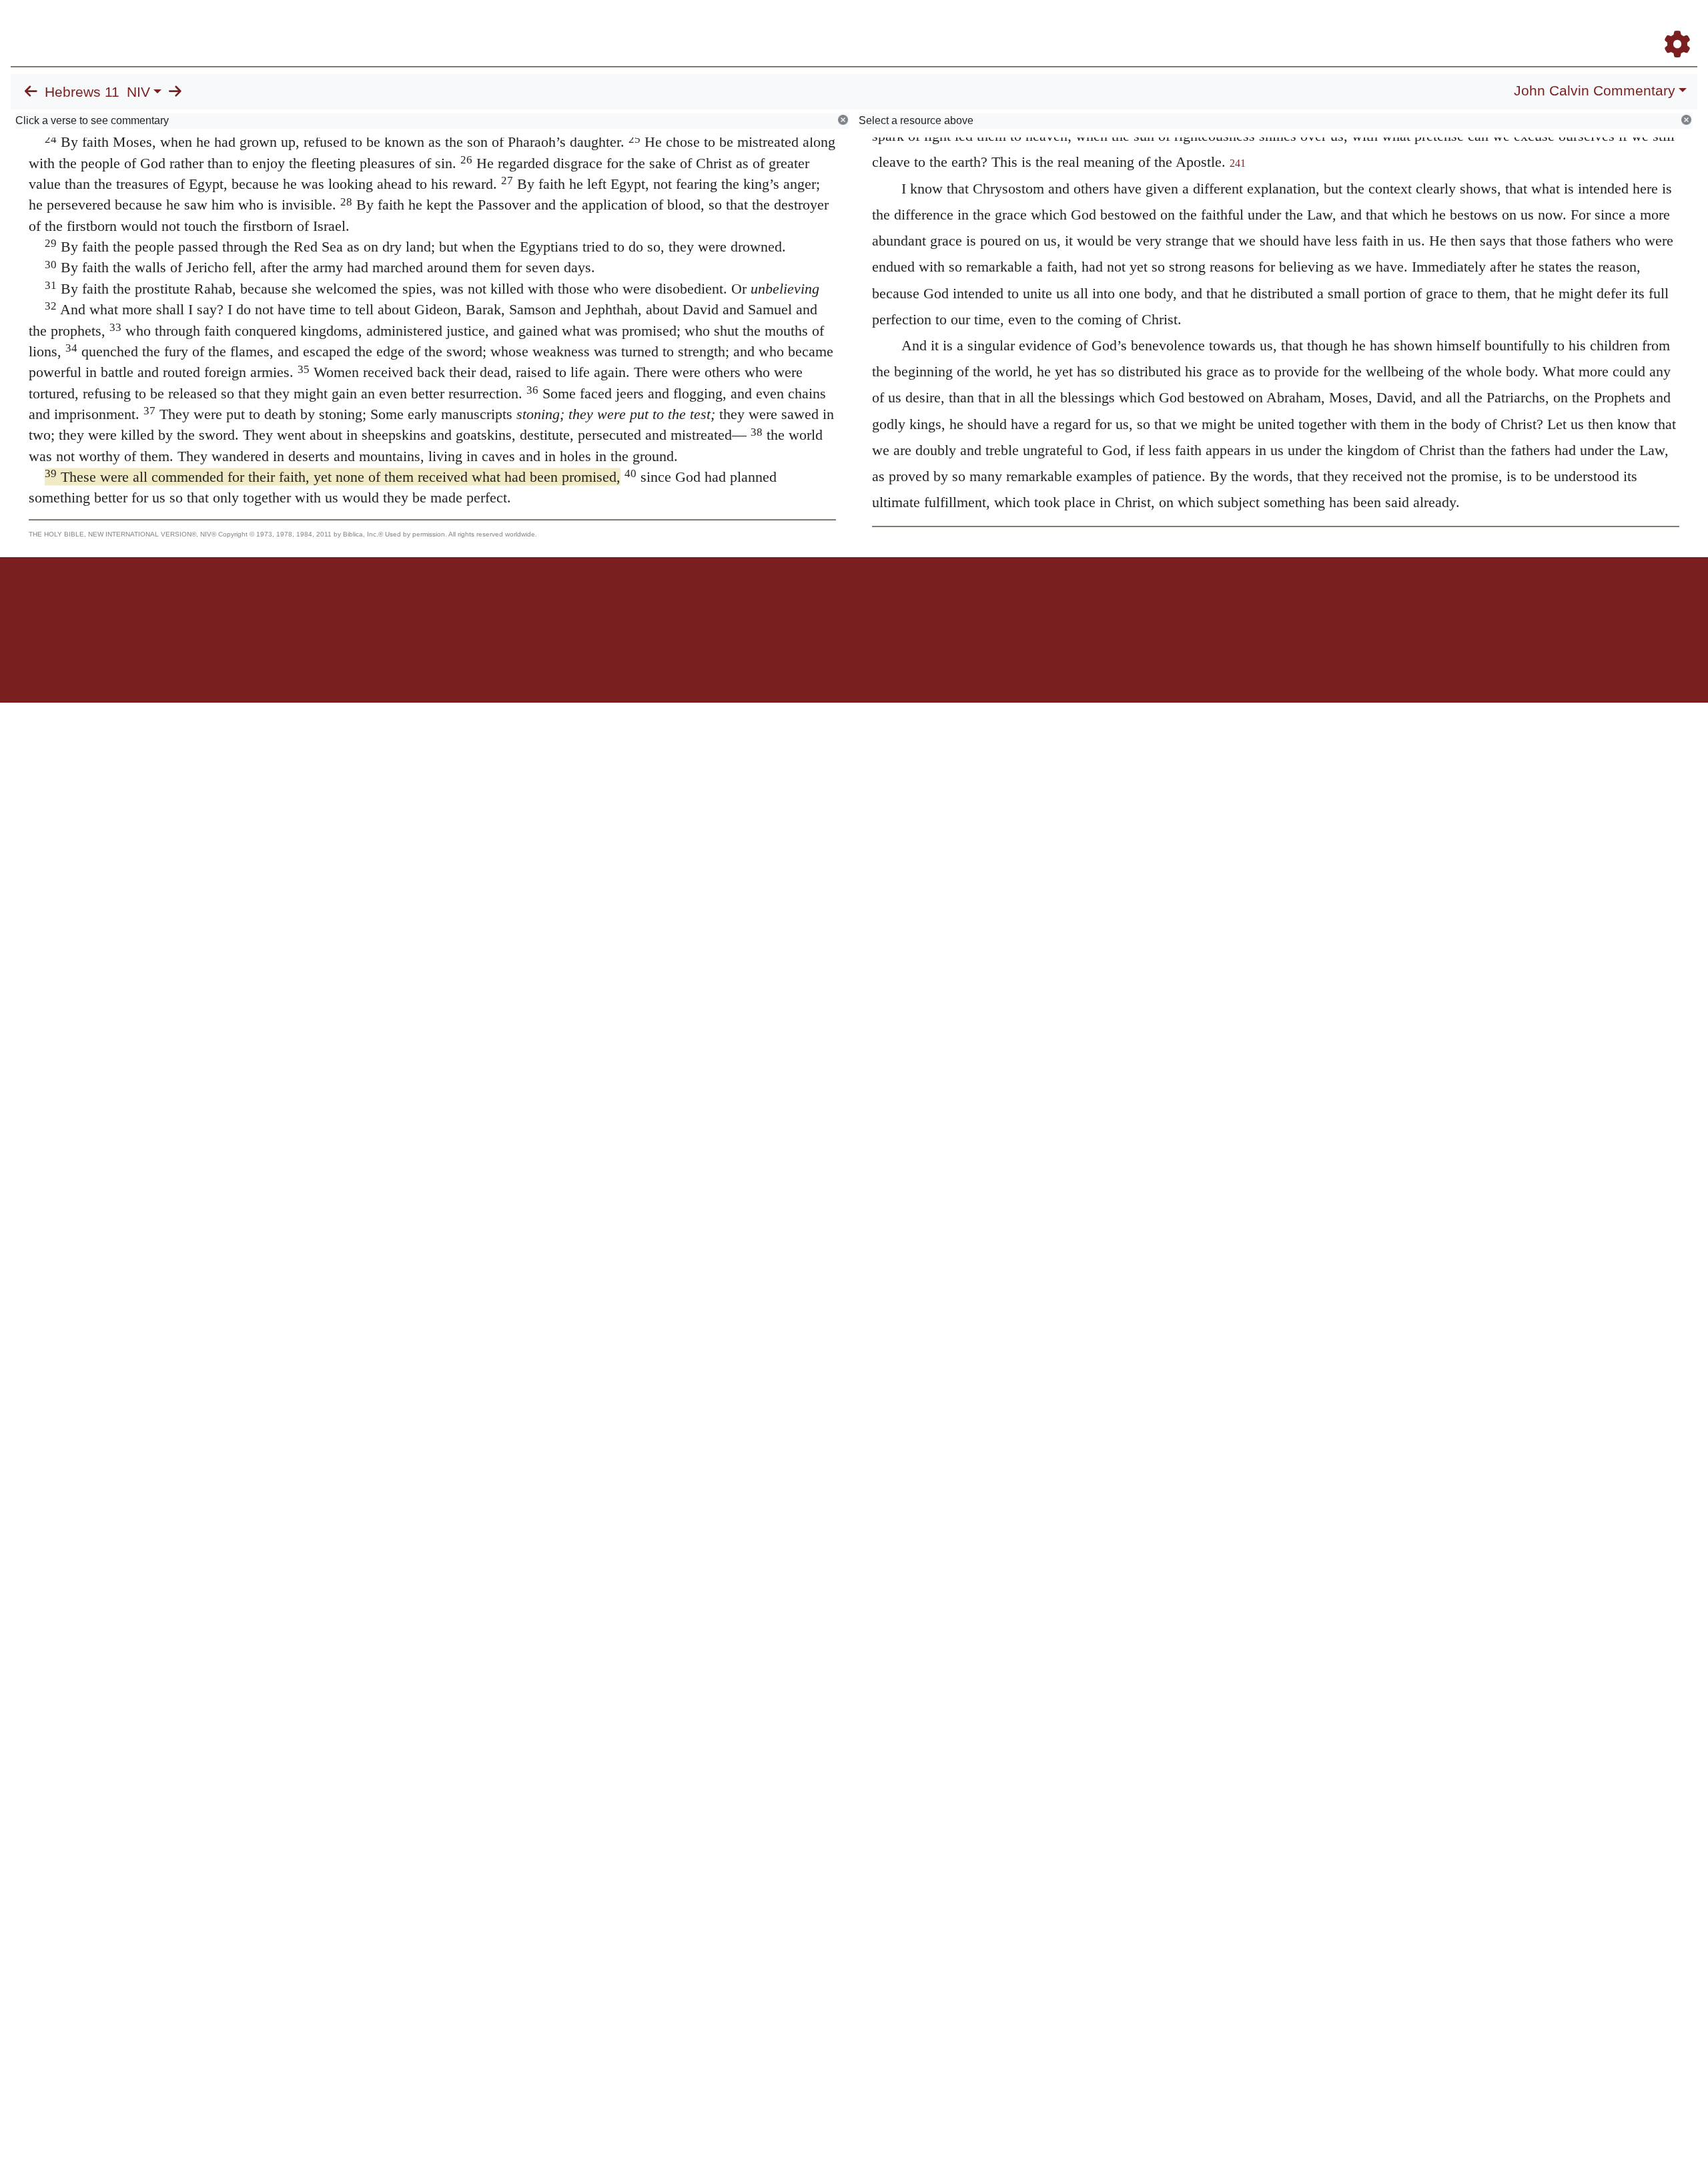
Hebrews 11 (82, 92)
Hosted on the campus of (787, 664)
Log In (1625, 26)
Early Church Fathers (1353, 26)
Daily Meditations (1456, 26)
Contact (943, 604)
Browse (1264, 26)
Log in (743, 604)
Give (968, 604)
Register (1671, 26)
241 (1238, 163)
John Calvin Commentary (1595, 91)
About (852, 604)
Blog (1520, 26)
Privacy (914, 604)
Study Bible (1571, 26)
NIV (138, 92)
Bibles (828, 604)
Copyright (882, 604)
